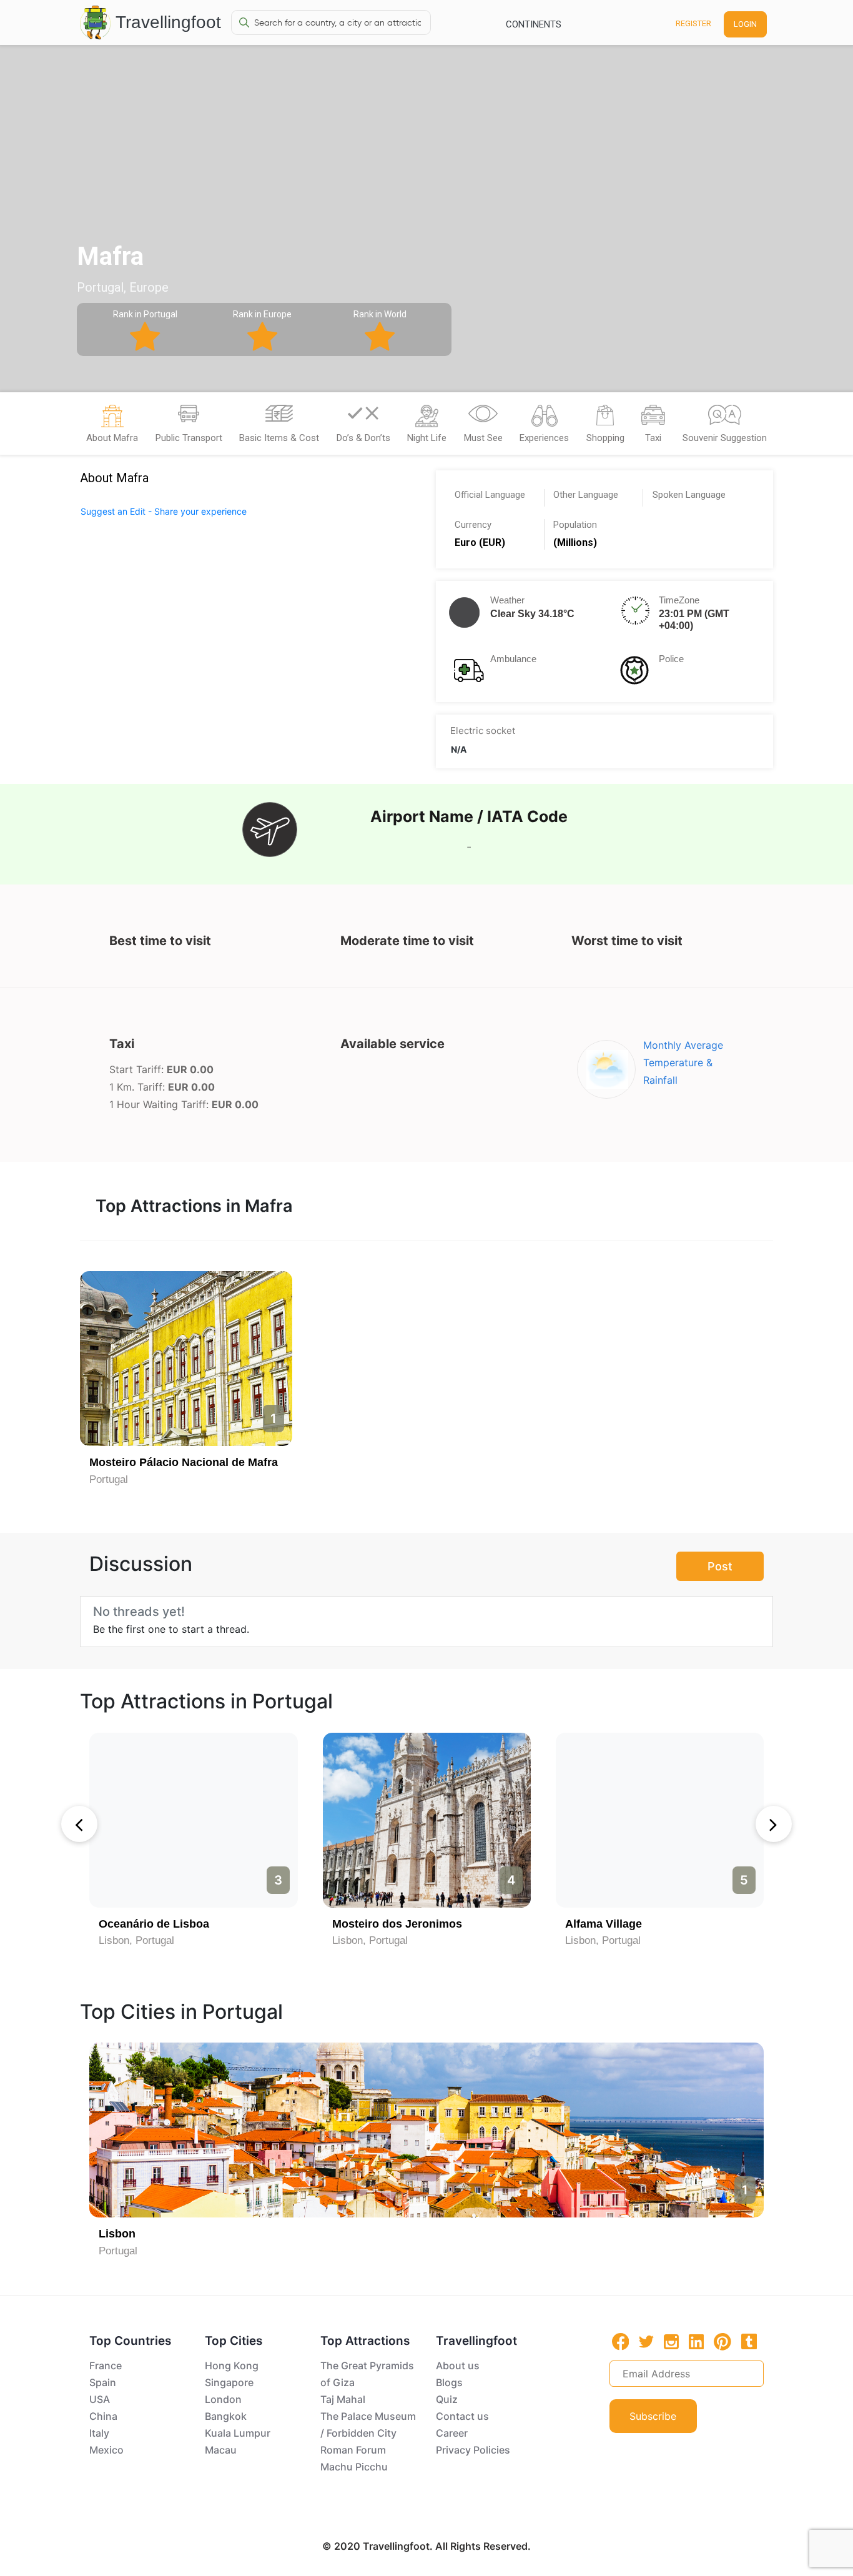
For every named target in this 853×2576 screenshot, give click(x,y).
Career (452, 2433)
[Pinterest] (722, 2342)
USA (100, 2399)
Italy (99, 2433)
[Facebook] (621, 2341)
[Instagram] (671, 2341)
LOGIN (745, 24)
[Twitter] (646, 2341)
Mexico (106, 2450)
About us (458, 2365)
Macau (221, 2450)
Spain (103, 2382)
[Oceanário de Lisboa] (193, 1820)
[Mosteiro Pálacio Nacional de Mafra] (186, 1359)
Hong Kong (232, 2365)
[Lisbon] (426, 2130)
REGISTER (693, 23)
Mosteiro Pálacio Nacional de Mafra (184, 1462)
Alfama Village (604, 1924)
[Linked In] (696, 2341)
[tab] (112, 427)
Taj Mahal (343, 2399)
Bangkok (226, 2416)
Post (720, 1566)
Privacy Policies (473, 2450)
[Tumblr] (749, 2341)
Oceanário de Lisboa (154, 1924)
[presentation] (79, 1824)
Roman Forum (353, 2450)
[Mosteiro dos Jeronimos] (427, 1820)
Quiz (447, 2399)
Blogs (449, 2382)
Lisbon (117, 2234)
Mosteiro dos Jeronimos (397, 1924)
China (103, 2416)
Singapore (229, 2382)
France (106, 2365)
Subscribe (653, 2416)
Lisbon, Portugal (136, 1940)
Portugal (109, 1479)
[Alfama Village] (660, 1820)
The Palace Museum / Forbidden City (368, 2425)
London (223, 2399)
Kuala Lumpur (238, 2433)
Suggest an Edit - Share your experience (164, 511)
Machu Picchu (354, 2467)
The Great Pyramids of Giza (367, 2374)
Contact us (462, 2416)
